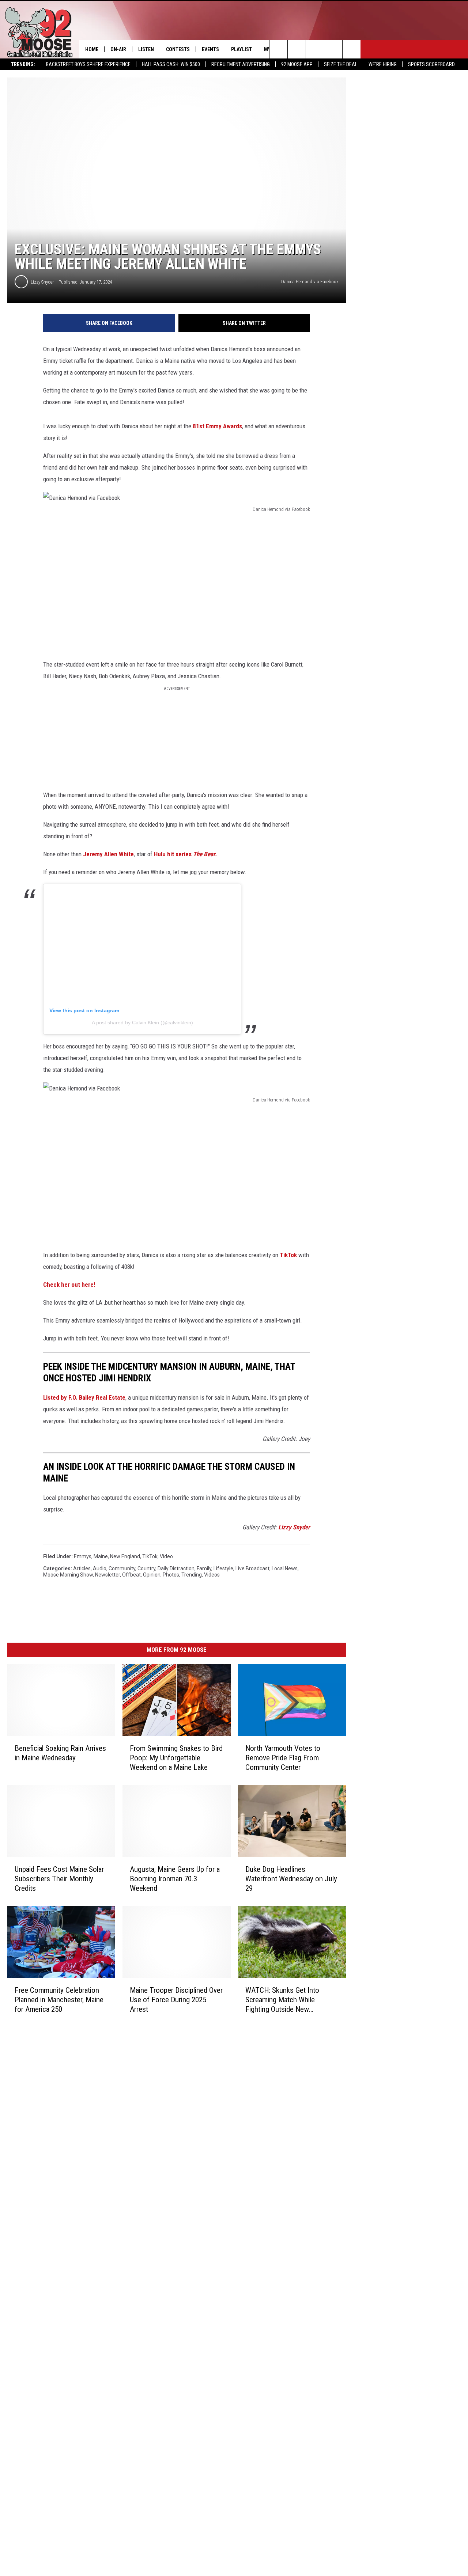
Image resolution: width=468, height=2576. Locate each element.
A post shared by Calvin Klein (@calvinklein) (142, 1023)
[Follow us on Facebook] (315, 49)
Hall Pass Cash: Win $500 (171, 64)
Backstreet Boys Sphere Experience (88, 64)
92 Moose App (297, 64)
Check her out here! (69, 1285)
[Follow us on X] (333, 49)
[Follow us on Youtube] (352, 49)
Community (122, 1568)
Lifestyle (223, 1568)
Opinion (152, 1575)
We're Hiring (383, 64)
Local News (285, 1568)
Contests (178, 49)
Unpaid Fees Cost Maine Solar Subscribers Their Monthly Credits (59, 1879)
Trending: (23, 64)
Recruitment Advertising (241, 64)
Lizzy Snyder (42, 282)
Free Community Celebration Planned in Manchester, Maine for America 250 (59, 2000)
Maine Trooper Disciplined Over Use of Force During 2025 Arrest (176, 2000)
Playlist (241, 49)
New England (125, 1556)
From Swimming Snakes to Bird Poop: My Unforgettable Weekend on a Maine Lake (176, 1758)
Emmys (83, 1556)
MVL (269, 49)
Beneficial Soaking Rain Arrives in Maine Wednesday (60, 1753)
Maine (101, 1556)
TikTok (288, 1255)
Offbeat (131, 1575)
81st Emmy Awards (217, 426)
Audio (100, 1568)
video (166, 1556)
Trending (192, 1575)
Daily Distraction (176, 1568)
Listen (146, 49)
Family (204, 1568)
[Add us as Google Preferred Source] (297, 49)
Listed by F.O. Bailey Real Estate (84, 1397)
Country (146, 1568)
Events (210, 49)
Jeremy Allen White (108, 854)
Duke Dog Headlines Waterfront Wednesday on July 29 (291, 1879)
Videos (212, 1575)
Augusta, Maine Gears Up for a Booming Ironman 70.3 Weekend (175, 1879)
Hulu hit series (186, 854)
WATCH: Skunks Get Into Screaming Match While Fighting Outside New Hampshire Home (282, 2000)
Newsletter (107, 1575)
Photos (171, 1575)
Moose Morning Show (68, 1575)
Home (92, 49)
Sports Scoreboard (431, 64)
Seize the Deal (341, 64)
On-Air (118, 49)
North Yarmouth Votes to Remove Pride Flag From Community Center (283, 1758)
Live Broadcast (252, 1568)
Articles (82, 1568)
